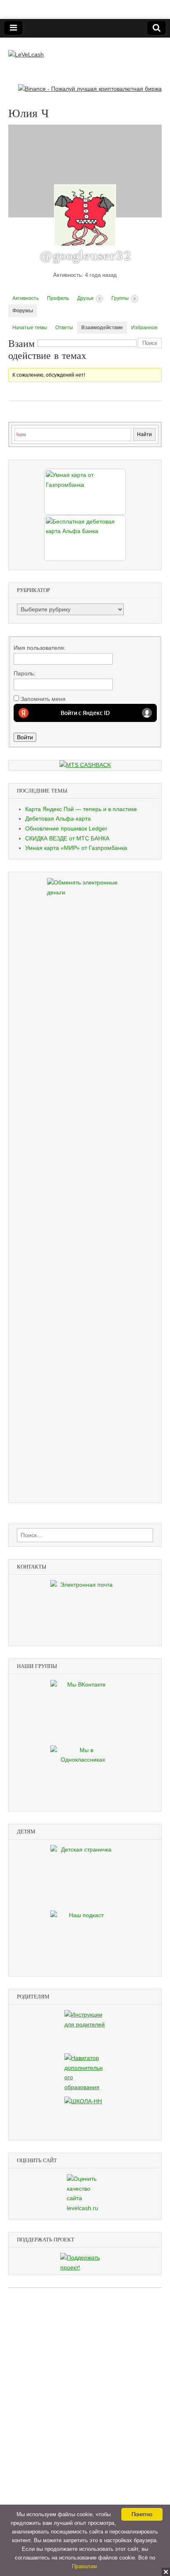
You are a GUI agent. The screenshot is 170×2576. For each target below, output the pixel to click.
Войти (25, 737)
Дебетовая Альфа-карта (58, 819)
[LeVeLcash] (26, 49)
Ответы (64, 328)
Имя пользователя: (40, 648)
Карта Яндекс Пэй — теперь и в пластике (81, 809)
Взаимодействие (102, 328)
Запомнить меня (43, 699)
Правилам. (85, 2566)
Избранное (144, 328)
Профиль (58, 298)
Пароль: (25, 673)
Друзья (89, 298)
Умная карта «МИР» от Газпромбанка (76, 848)
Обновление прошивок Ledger (66, 828)
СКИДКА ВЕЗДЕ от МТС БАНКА (67, 838)
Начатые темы (30, 328)
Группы (123, 298)
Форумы (23, 311)
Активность (26, 298)
